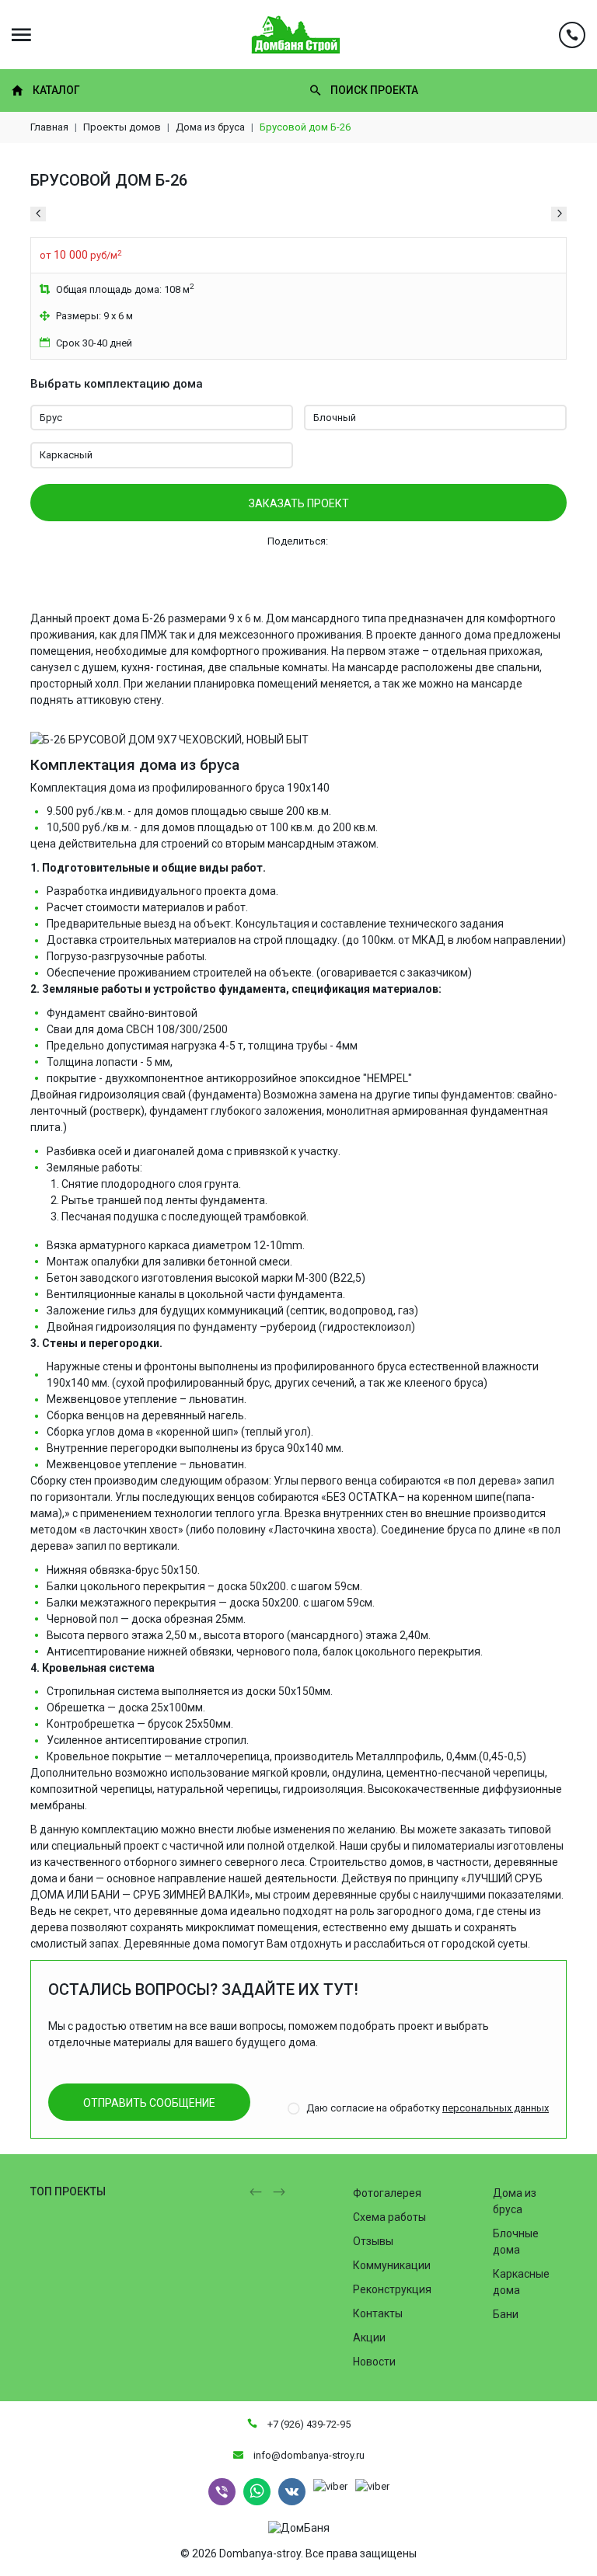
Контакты (378, 2313)
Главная (49, 127)
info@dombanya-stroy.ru (308, 2455)
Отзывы (373, 2241)
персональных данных (496, 2108)
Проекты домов (122, 127)
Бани (506, 2314)
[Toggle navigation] (21, 35)
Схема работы (389, 2217)
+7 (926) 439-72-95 (308, 2424)
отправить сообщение (149, 2103)
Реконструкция (392, 2289)
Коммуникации (392, 2265)
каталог (56, 90)
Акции (369, 2338)
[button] (256, 2192)
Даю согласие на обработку (428, 2108)
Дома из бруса (210, 127)
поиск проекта (374, 90)
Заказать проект (299, 503)
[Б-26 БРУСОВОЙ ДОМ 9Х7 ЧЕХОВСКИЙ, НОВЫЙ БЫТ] (169, 731)
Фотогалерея (387, 2193)
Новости (374, 2362)
